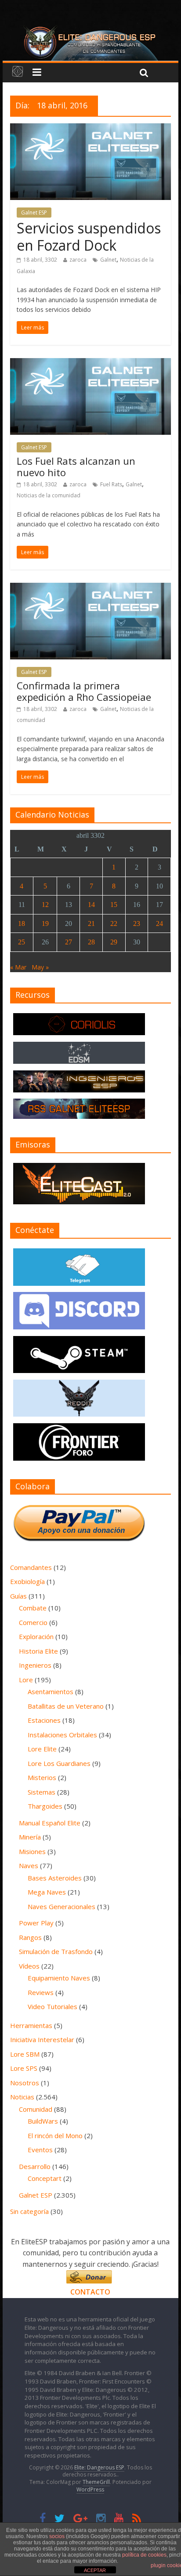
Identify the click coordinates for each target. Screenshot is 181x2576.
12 (45, 905)
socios (57, 2536)
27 (69, 942)
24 (159, 923)
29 (114, 942)
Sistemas (42, 1792)
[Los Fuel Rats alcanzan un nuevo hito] (90, 363)
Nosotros (25, 2083)
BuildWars (43, 2121)
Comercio (33, 1622)
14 (91, 905)
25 (22, 942)
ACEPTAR (95, 2570)
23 (137, 923)
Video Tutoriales (52, 2006)
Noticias (22, 2097)
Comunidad (36, 2109)
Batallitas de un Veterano (66, 1706)
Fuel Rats (111, 484)
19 (45, 923)
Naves (29, 1865)
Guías (18, 1596)
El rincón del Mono (55, 2136)
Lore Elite (42, 1749)
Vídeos (29, 1966)
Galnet (108, 260)
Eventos (40, 2150)
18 (22, 923)
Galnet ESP (34, 213)
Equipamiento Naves (59, 1978)
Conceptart (45, 2178)
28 (91, 942)
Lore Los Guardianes (59, 1763)
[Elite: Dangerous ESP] (90, 28)
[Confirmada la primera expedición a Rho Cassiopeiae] (90, 588)
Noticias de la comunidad (49, 495)
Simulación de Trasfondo (56, 1951)
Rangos (30, 1937)
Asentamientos (51, 1691)
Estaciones (44, 1720)
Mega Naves (47, 1892)
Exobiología (27, 1581)
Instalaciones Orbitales (62, 1735)
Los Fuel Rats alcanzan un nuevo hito (76, 466)
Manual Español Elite (50, 1823)
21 (91, 923)
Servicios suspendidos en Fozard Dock (89, 236)
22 (114, 923)
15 (114, 905)
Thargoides (45, 1806)
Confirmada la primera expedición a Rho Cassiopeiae (84, 691)
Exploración (36, 1636)
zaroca (78, 260)
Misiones (32, 1851)
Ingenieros (35, 1665)
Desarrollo (35, 2166)
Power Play (36, 1923)
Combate (33, 1608)
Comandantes (31, 1567)
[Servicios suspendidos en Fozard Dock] (90, 129)
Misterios (42, 1777)
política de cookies (144, 2555)
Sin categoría (29, 2211)
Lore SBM (25, 2054)
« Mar (18, 967)
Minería (30, 1837)
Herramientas (31, 2025)
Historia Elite (38, 1651)
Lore (26, 1680)
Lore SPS (24, 2068)
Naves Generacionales (62, 1906)
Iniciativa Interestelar (42, 2039)
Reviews (41, 1992)
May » (40, 967)
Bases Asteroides (55, 1878)
